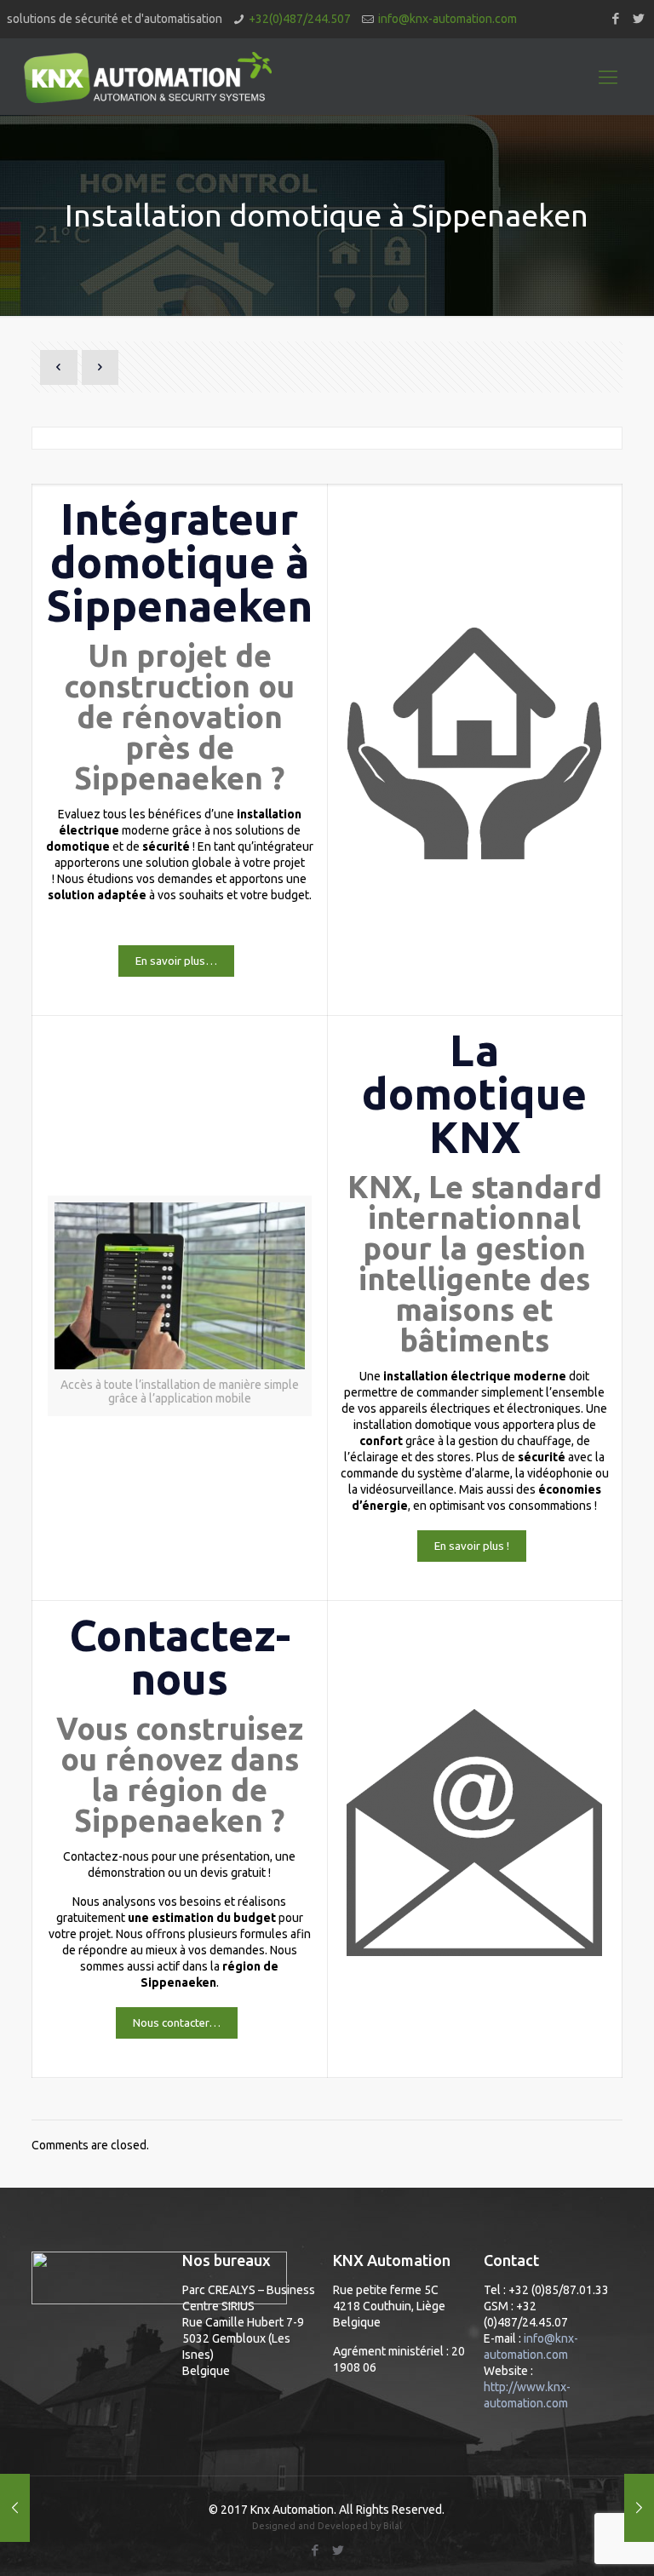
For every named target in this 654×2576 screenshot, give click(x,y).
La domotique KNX (474, 1093)
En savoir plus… (176, 961)
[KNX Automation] (148, 77)
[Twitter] (638, 18)
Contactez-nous (180, 1657)
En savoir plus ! (472, 1546)
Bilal (393, 2526)
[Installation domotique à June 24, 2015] (15, 2508)
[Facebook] (615, 18)
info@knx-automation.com (447, 19)
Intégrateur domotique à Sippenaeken (180, 562)
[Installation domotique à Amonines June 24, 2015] (639, 2508)
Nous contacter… (177, 2023)
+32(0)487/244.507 (300, 19)
